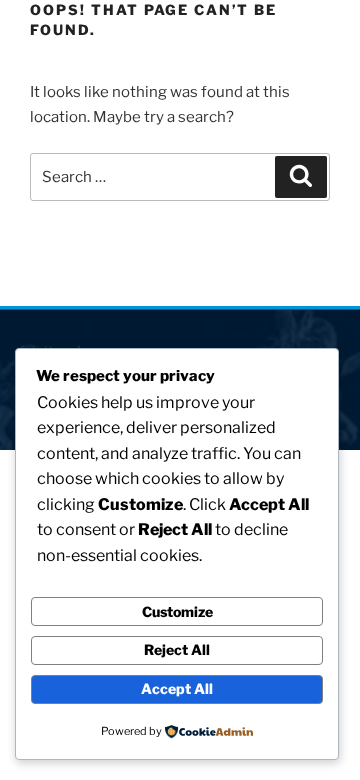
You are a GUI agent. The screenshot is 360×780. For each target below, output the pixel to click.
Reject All (177, 649)
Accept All (177, 688)
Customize (177, 611)
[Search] (301, 177)
